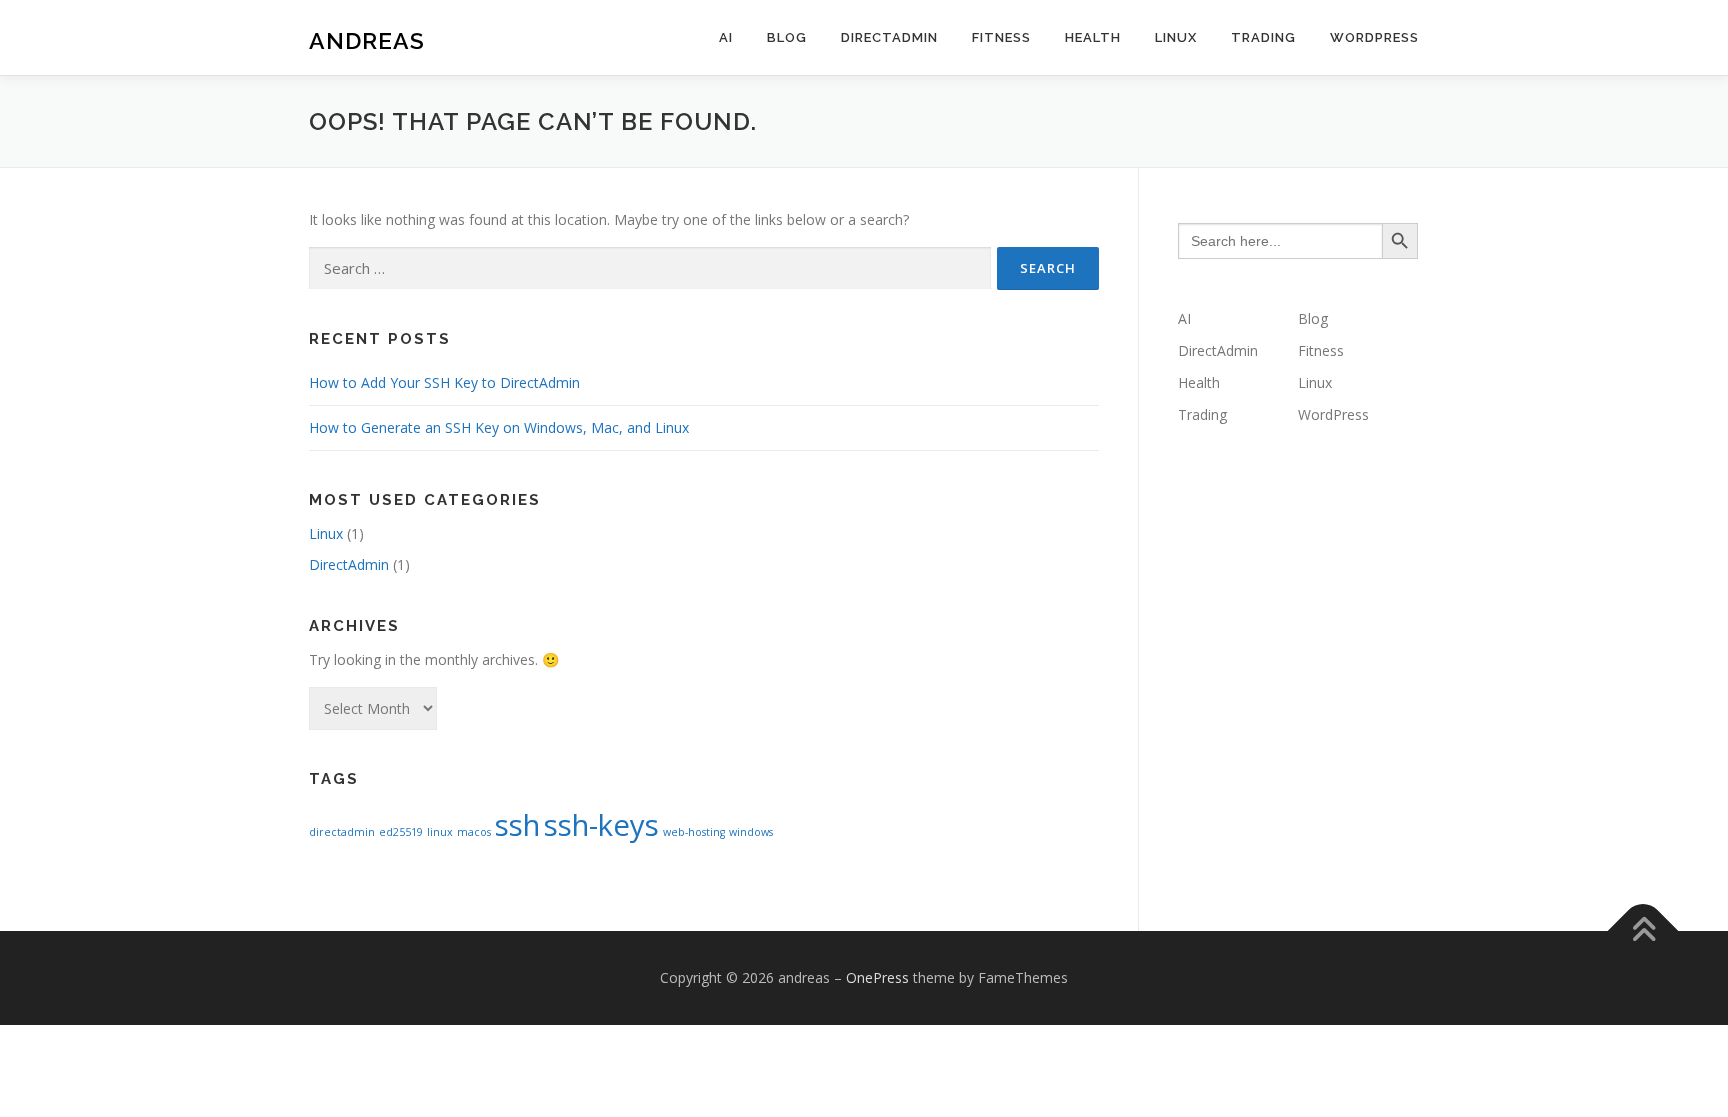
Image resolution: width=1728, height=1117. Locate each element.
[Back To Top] (1643, 930)
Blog (787, 37)
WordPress (1374, 37)
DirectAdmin (889, 37)
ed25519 (401, 832)
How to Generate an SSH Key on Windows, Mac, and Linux (499, 427)
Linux (1176, 37)
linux (440, 832)
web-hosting (694, 832)
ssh (517, 825)
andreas (367, 40)
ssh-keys (601, 825)
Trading (1263, 37)
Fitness (1001, 37)
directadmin (342, 832)
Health (1093, 37)
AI (726, 37)
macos (474, 832)
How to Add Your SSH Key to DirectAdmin (444, 382)
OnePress (877, 977)
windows (751, 832)
